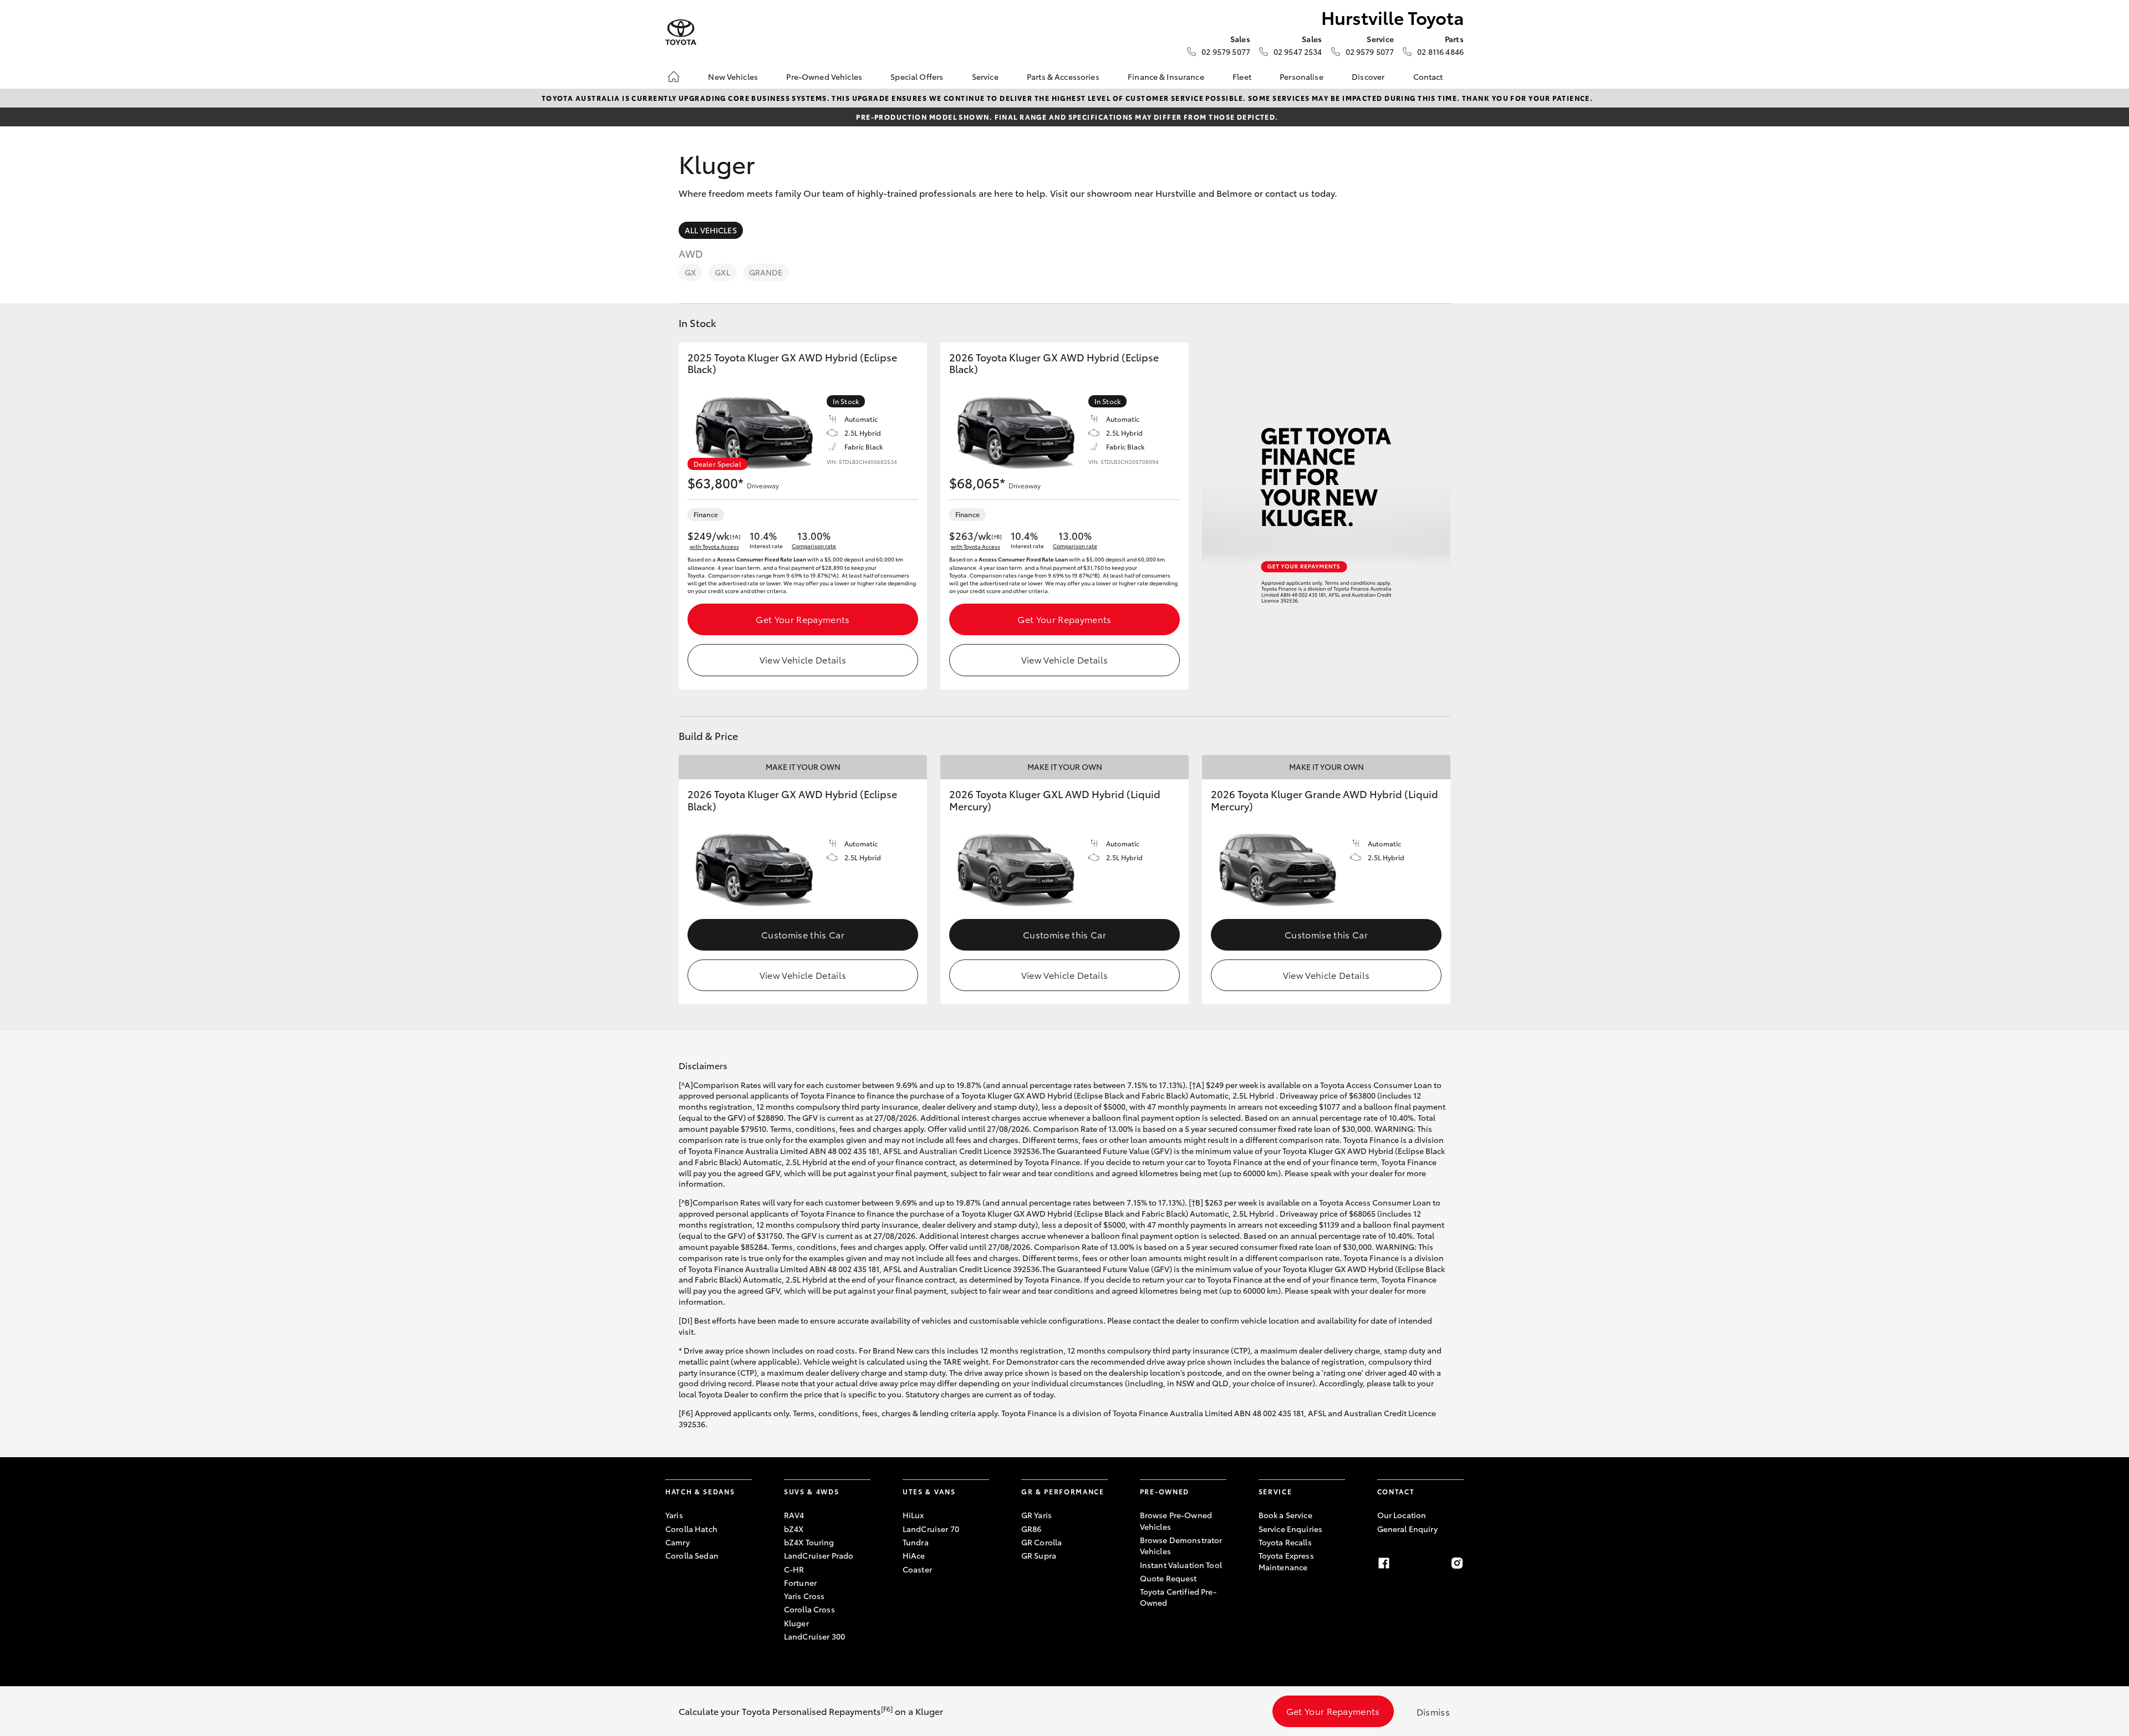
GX (690, 272)
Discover (1368, 76)
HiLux (913, 1515)
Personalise (1302, 76)
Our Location (1402, 1515)
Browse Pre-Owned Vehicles (1176, 1520)
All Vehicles (711, 230)
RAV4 (794, 1515)
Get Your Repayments (803, 619)
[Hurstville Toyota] (681, 32)
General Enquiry (1407, 1529)
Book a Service (1285, 1515)
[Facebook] (1384, 1563)
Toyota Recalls (1285, 1542)
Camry (678, 1542)
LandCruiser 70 (931, 1529)
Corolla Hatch (691, 1529)
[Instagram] (1457, 1563)
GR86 (1032, 1529)
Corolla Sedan (692, 1555)
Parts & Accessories (1063, 76)
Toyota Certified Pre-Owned (1178, 1597)
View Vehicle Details (803, 659)
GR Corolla (1041, 1542)
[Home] (674, 76)
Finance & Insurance (1166, 76)
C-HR (794, 1569)
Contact (1428, 76)
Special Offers (917, 76)
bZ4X (794, 1529)
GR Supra (1039, 1555)
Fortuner (800, 1582)
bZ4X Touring (809, 1542)
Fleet (1242, 76)
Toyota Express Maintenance (1286, 1561)
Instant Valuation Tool (1181, 1565)
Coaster (917, 1569)
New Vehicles (733, 76)
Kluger (796, 1623)
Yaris (674, 1515)
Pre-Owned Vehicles (824, 76)
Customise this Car (803, 934)
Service (985, 76)
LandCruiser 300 (814, 1636)
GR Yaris (1037, 1515)
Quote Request (1168, 1578)
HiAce (914, 1555)
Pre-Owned (1165, 1491)
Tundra (916, 1542)
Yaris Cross (804, 1596)
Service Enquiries (1290, 1529)
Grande (766, 272)
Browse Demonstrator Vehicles (1181, 1545)
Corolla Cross (809, 1609)
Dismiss (1433, 1711)
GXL (722, 272)
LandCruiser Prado (819, 1555)
